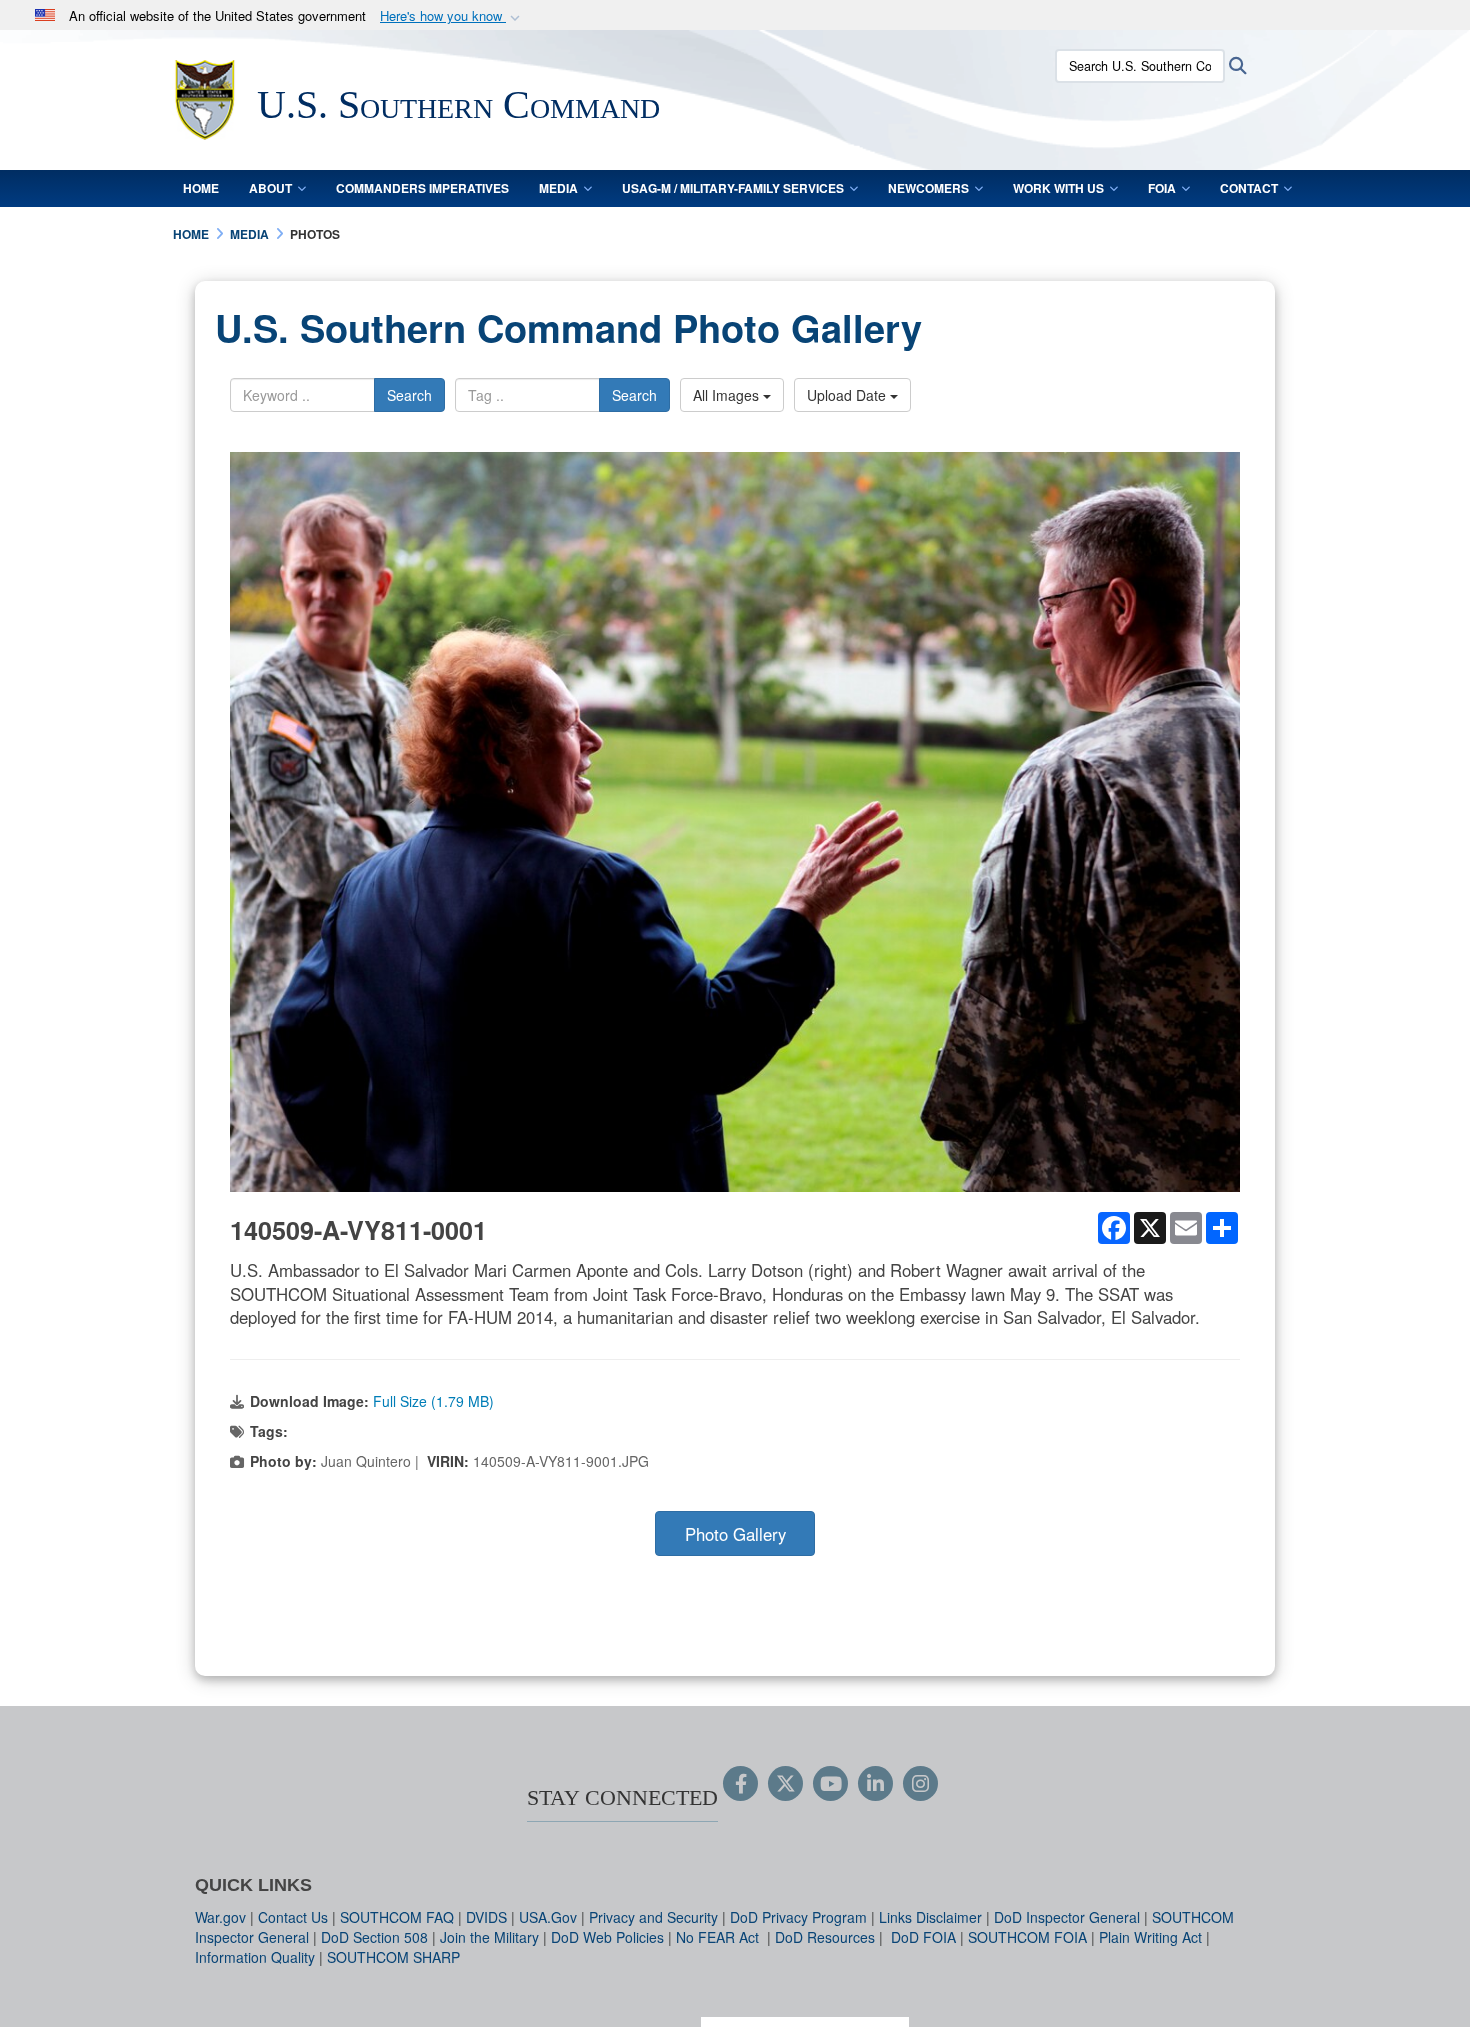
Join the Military (489, 1937)
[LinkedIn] (875, 1785)
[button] (452, 16)
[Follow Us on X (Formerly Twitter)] (785, 1785)
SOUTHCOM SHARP (393, 1957)
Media (558, 188)
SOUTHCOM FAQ (397, 1917)
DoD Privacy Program (798, 1917)
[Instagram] (920, 1785)
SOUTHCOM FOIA (1027, 1937)
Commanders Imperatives (422, 188)
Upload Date (848, 395)
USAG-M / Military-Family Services (733, 188)
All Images (728, 395)
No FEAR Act (719, 1937)
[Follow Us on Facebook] (740, 1785)
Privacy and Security (653, 1917)
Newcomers (928, 188)
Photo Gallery (735, 1534)
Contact (1249, 188)
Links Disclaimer (930, 1917)
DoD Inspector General (1067, 1917)
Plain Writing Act (1150, 1937)
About (270, 188)
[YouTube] (830, 1785)
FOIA (1162, 188)
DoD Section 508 (374, 1937)
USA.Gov (548, 1917)
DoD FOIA (923, 1937)
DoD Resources (825, 1937)
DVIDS (486, 1917)
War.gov (220, 1917)
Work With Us (1058, 188)
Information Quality (255, 1957)
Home (201, 188)
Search (409, 395)
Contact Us (293, 1917)
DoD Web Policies (607, 1937)
